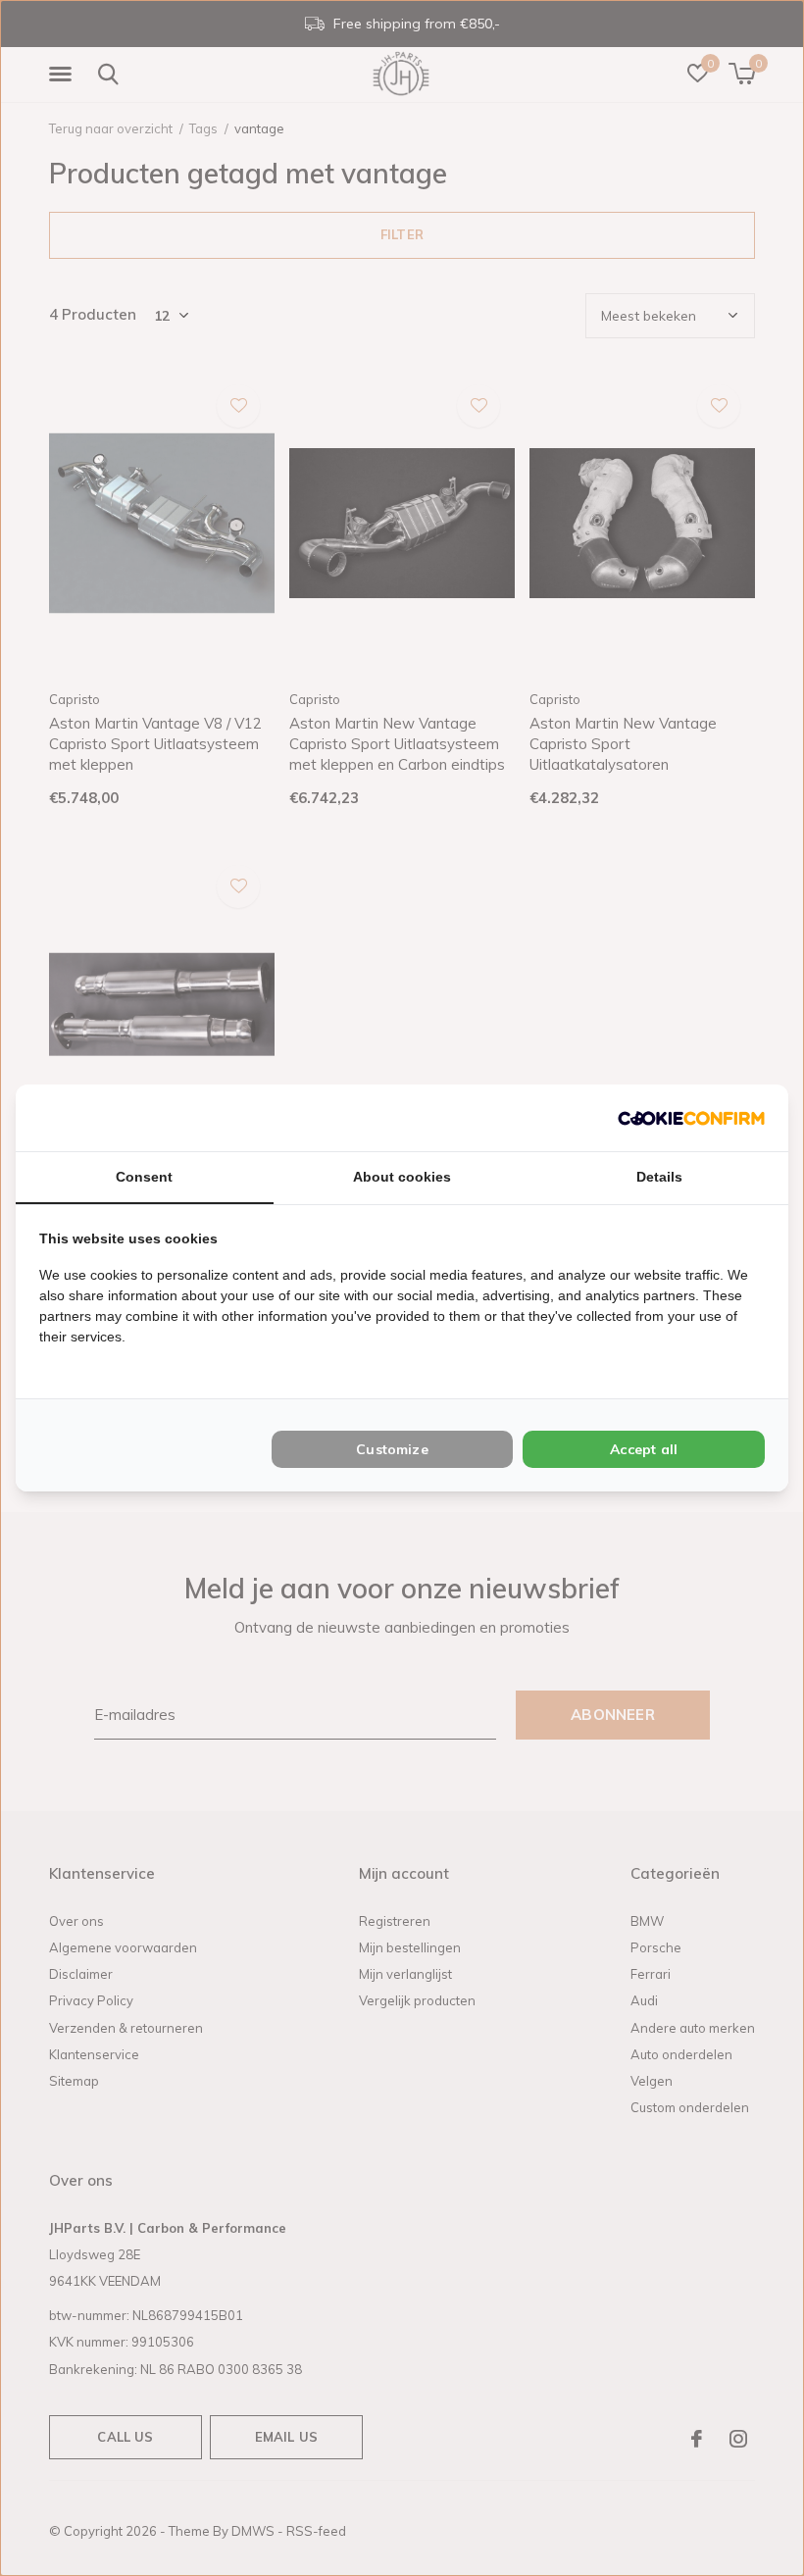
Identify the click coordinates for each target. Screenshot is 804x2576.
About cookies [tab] (402, 1177)
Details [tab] (659, 1177)
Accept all (644, 1449)
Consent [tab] (144, 1177)
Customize (392, 1449)
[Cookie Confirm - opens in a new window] (691, 1117)
